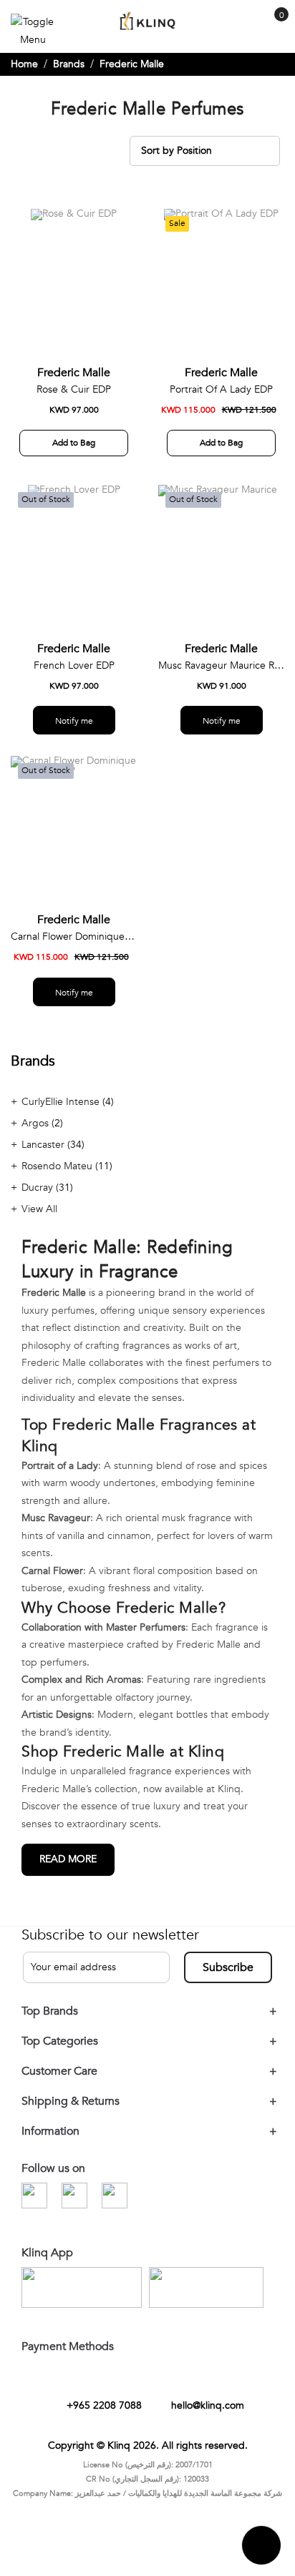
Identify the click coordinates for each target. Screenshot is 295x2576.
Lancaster (44, 1156)
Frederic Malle (74, 384)
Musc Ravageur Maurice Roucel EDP (221, 677)
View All (39, 1220)
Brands (69, 75)
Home (24, 75)
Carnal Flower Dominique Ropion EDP (74, 948)
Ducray (39, 1199)
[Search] (246, 28)
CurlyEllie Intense (62, 1113)
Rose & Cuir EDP (74, 401)
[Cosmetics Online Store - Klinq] (147, 22)
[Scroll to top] (261, 2557)
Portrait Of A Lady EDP (221, 401)
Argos (37, 1135)
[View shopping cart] (274, 25)
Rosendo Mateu (58, 1178)
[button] (121, 236)
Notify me (74, 732)
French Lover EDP (74, 677)
